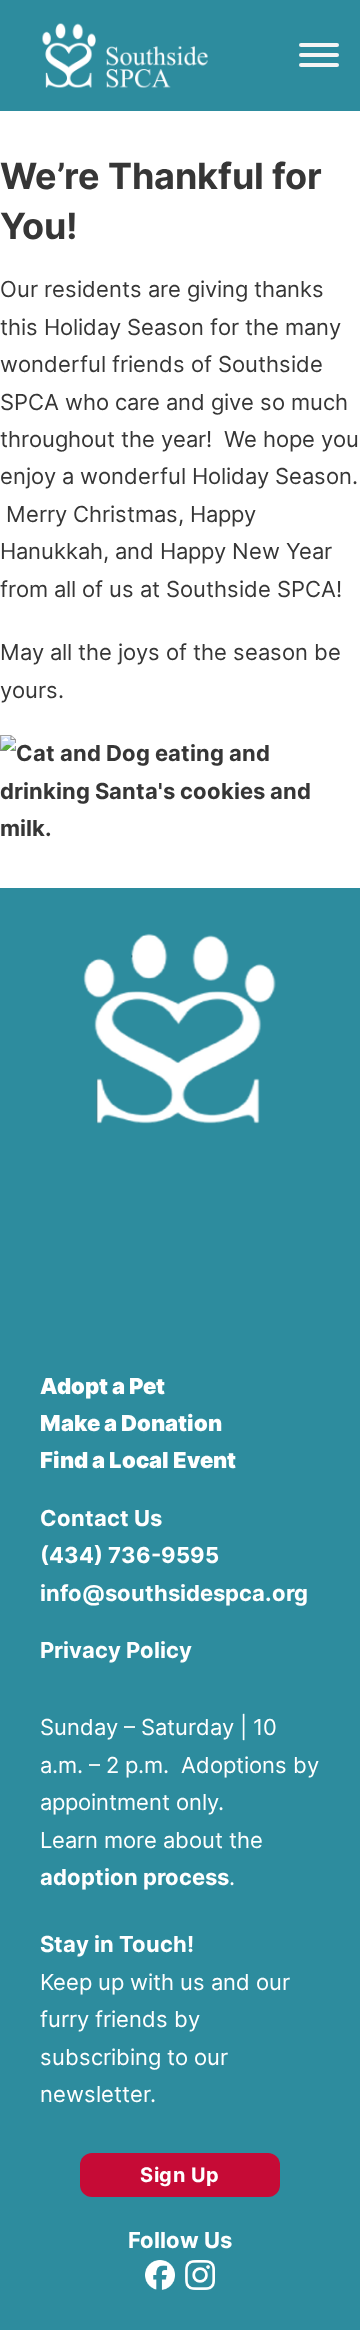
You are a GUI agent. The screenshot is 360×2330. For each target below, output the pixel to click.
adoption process (134, 1877)
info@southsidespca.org (174, 1593)
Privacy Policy (116, 1650)
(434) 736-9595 (129, 1555)
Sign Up (180, 2175)
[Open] (319, 55)
